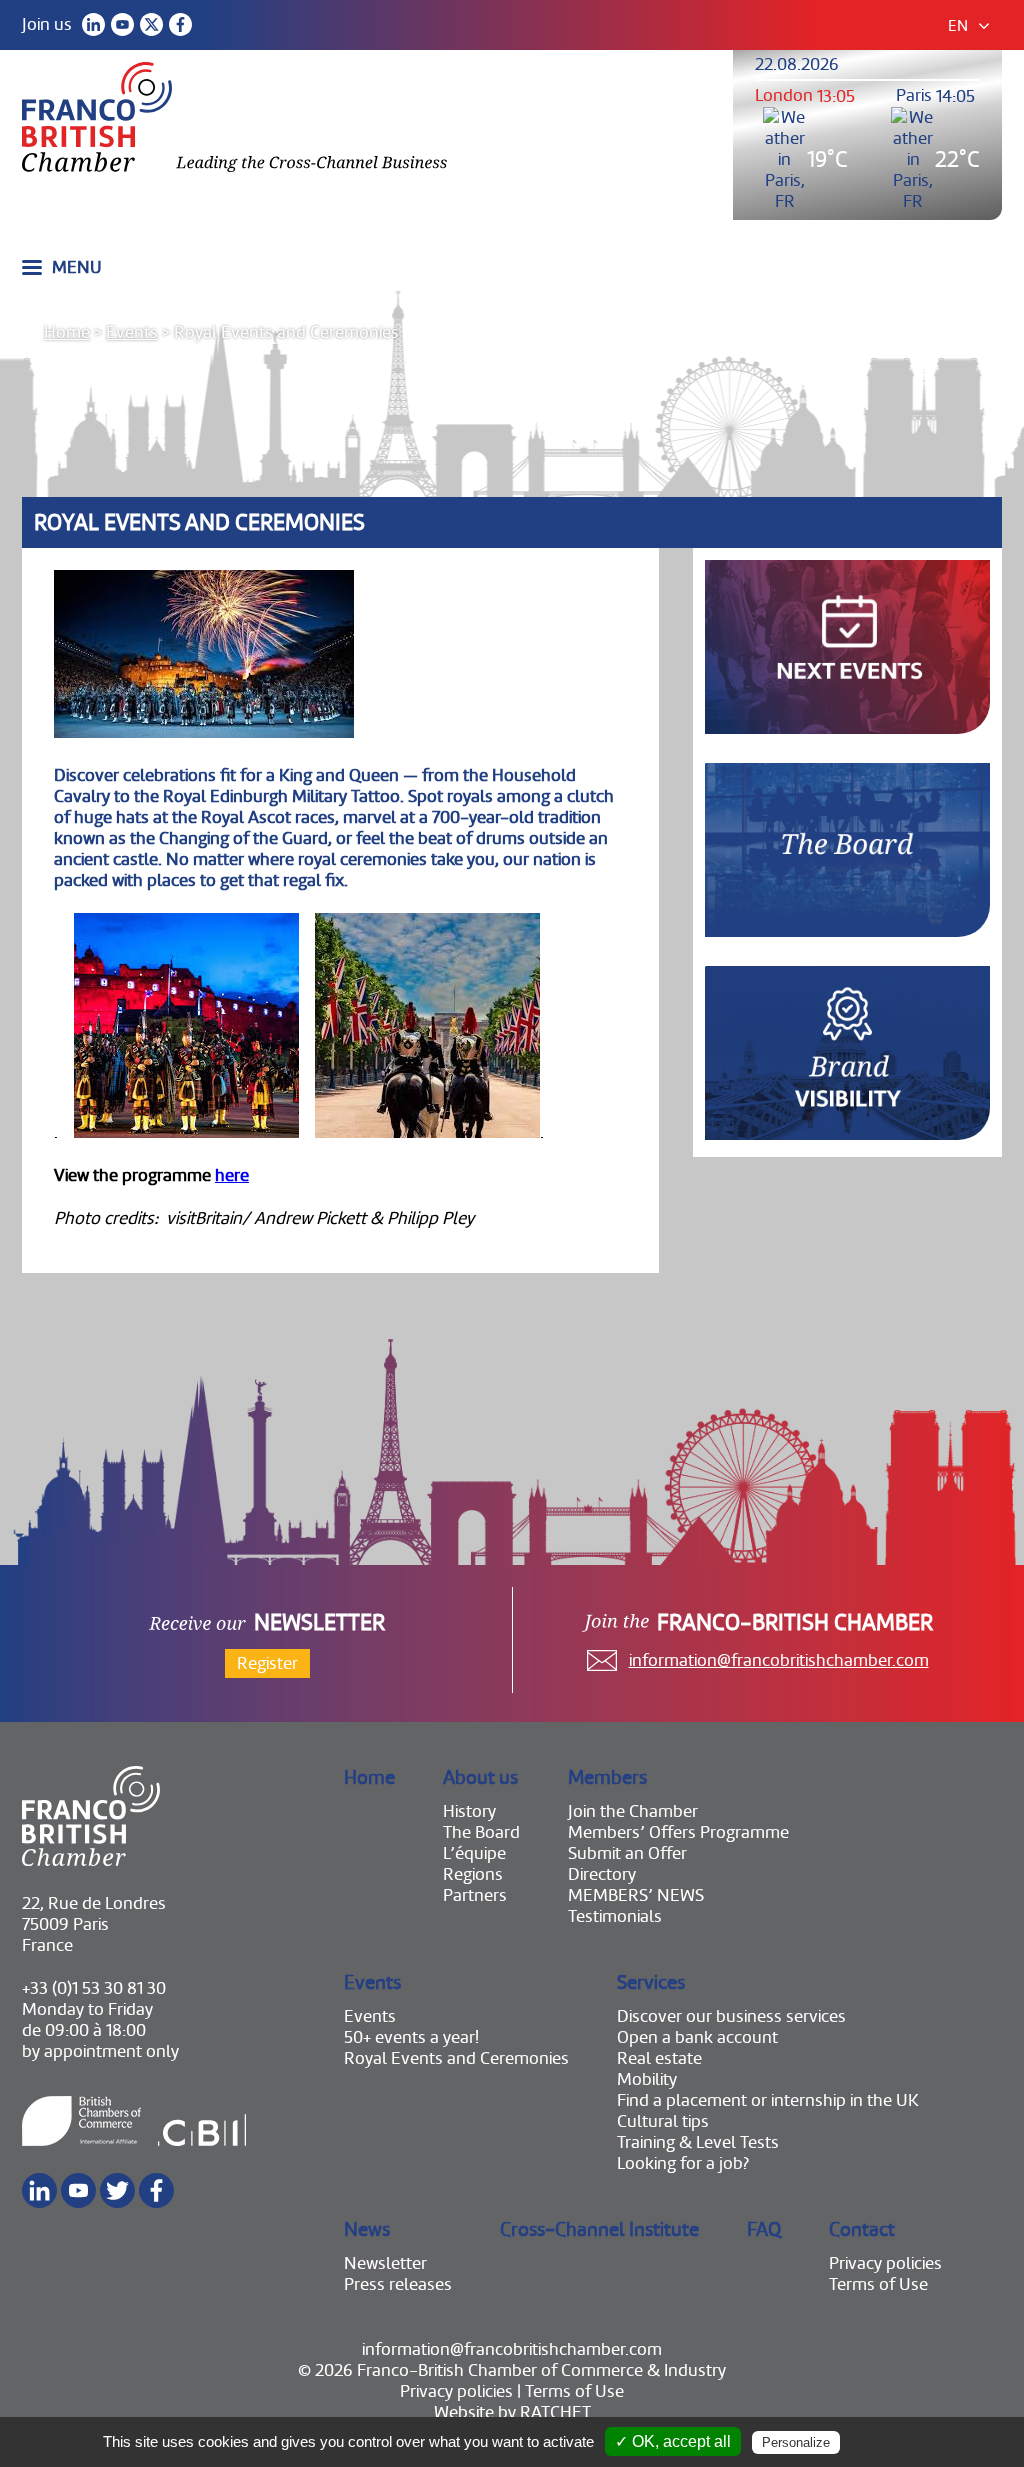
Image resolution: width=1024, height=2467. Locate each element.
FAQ (764, 2229)
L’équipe (474, 1853)
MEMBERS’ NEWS (636, 1895)
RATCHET (555, 2412)
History (469, 1811)
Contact (862, 2229)
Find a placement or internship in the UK (768, 2100)
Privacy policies (885, 2263)
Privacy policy (893, 2442)
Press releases (398, 2284)
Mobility (647, 2079)
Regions (473, 1874)
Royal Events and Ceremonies (456, 2058)
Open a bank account (697, 2037)
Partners (475, 1895)
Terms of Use (878, 2284)
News (367, 2229)
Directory (602, 1874)
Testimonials (615, 1916)
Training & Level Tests (698, 2142)
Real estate (659, 2058)
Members (607, 1777)
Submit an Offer (627, 1853)
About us (480, 1777)
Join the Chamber (633, 1811)
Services (651, 1982)
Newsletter (385, 2263)
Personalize (796, 2442)
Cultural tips (663, 2121)
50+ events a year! (411, 2037)
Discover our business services (731, 2016)
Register (267, 1663)
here (232, 1175)
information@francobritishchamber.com (779, 1660)
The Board (481, 1832)
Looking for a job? (683, 2163)
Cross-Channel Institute (599, 2229)
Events (132, 332)
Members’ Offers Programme (678, 1832)
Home (67, 332)
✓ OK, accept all (673, 2441)
